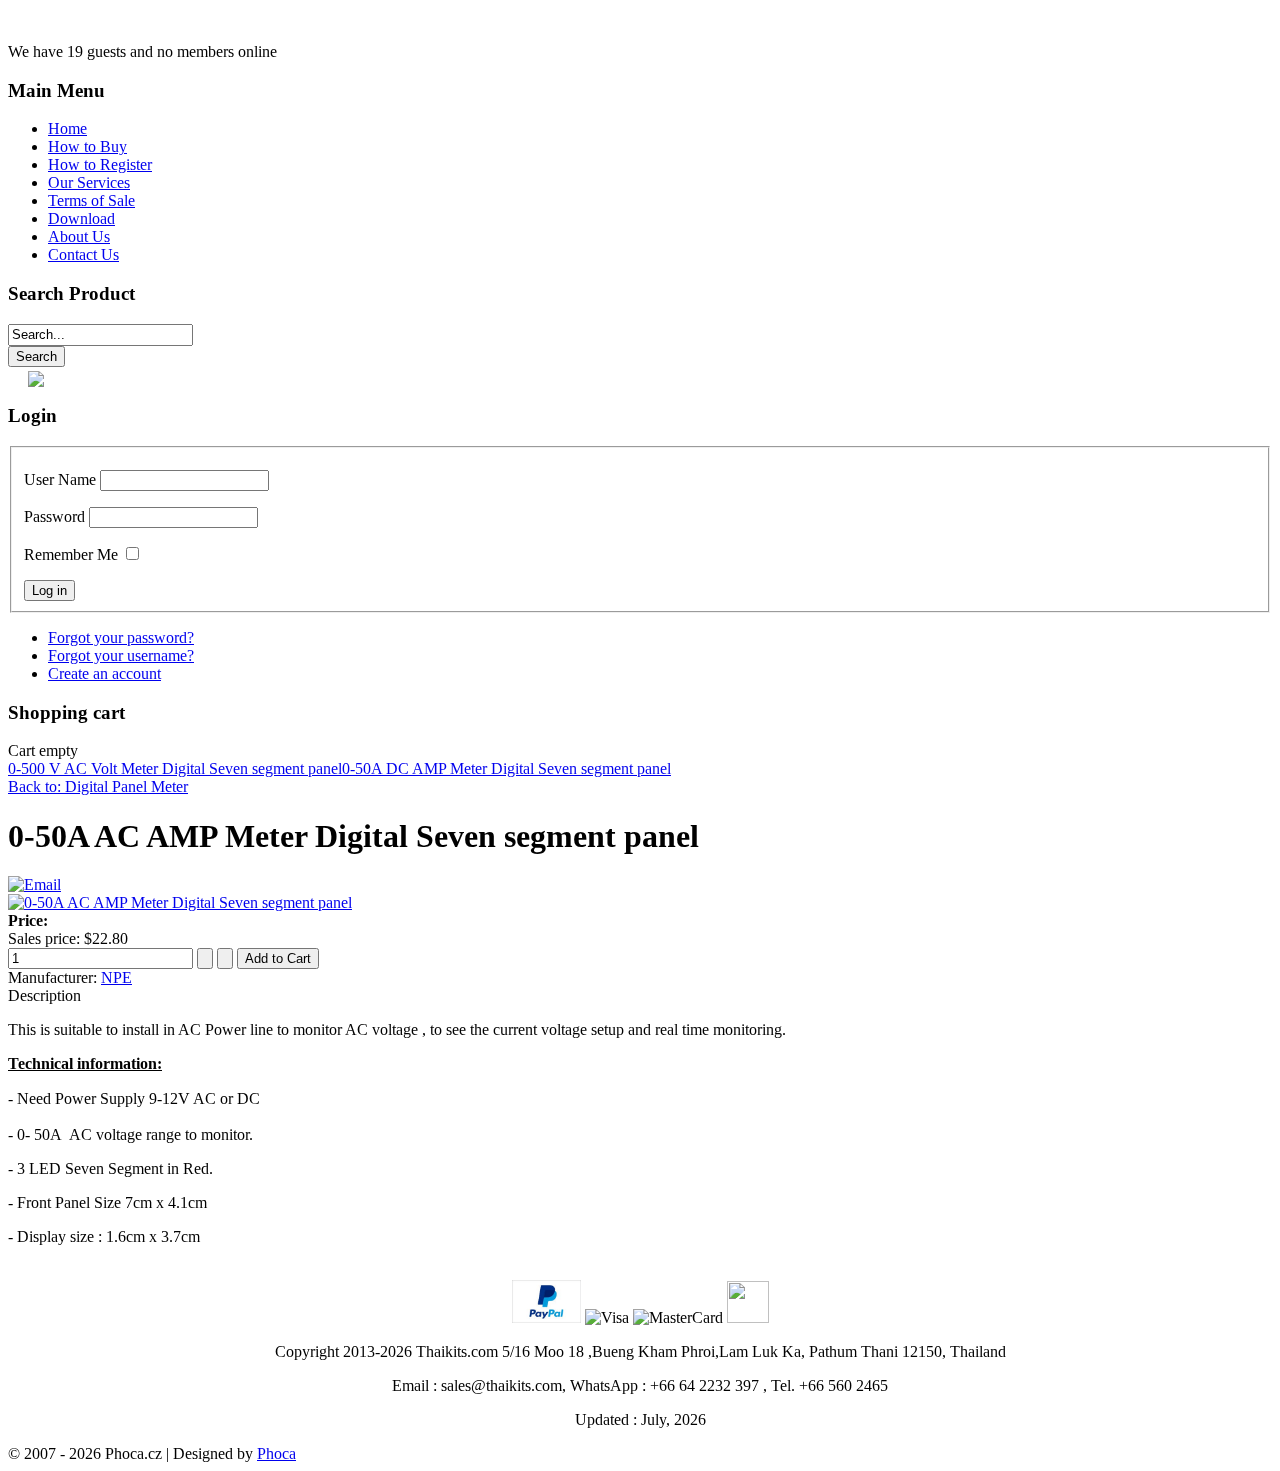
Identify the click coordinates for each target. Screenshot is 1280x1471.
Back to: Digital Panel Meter (98, 786)
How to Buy (87, 146)
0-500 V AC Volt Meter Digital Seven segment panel (175, 768)
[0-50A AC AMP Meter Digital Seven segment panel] (180, 902)
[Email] (34, 884)
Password (54, 516)
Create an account (104, 673)
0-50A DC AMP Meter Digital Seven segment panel (506, 768)
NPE (116, 977)
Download (81, 218)
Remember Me (71, 554)
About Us (79, 236)
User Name (60, 479)
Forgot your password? (121, 637)
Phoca (276, 1453)
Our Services (89, 182)
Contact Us (83, 254)
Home (67, 128)
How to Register (100, 164)
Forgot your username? (121, 655)
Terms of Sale (91, 200)
